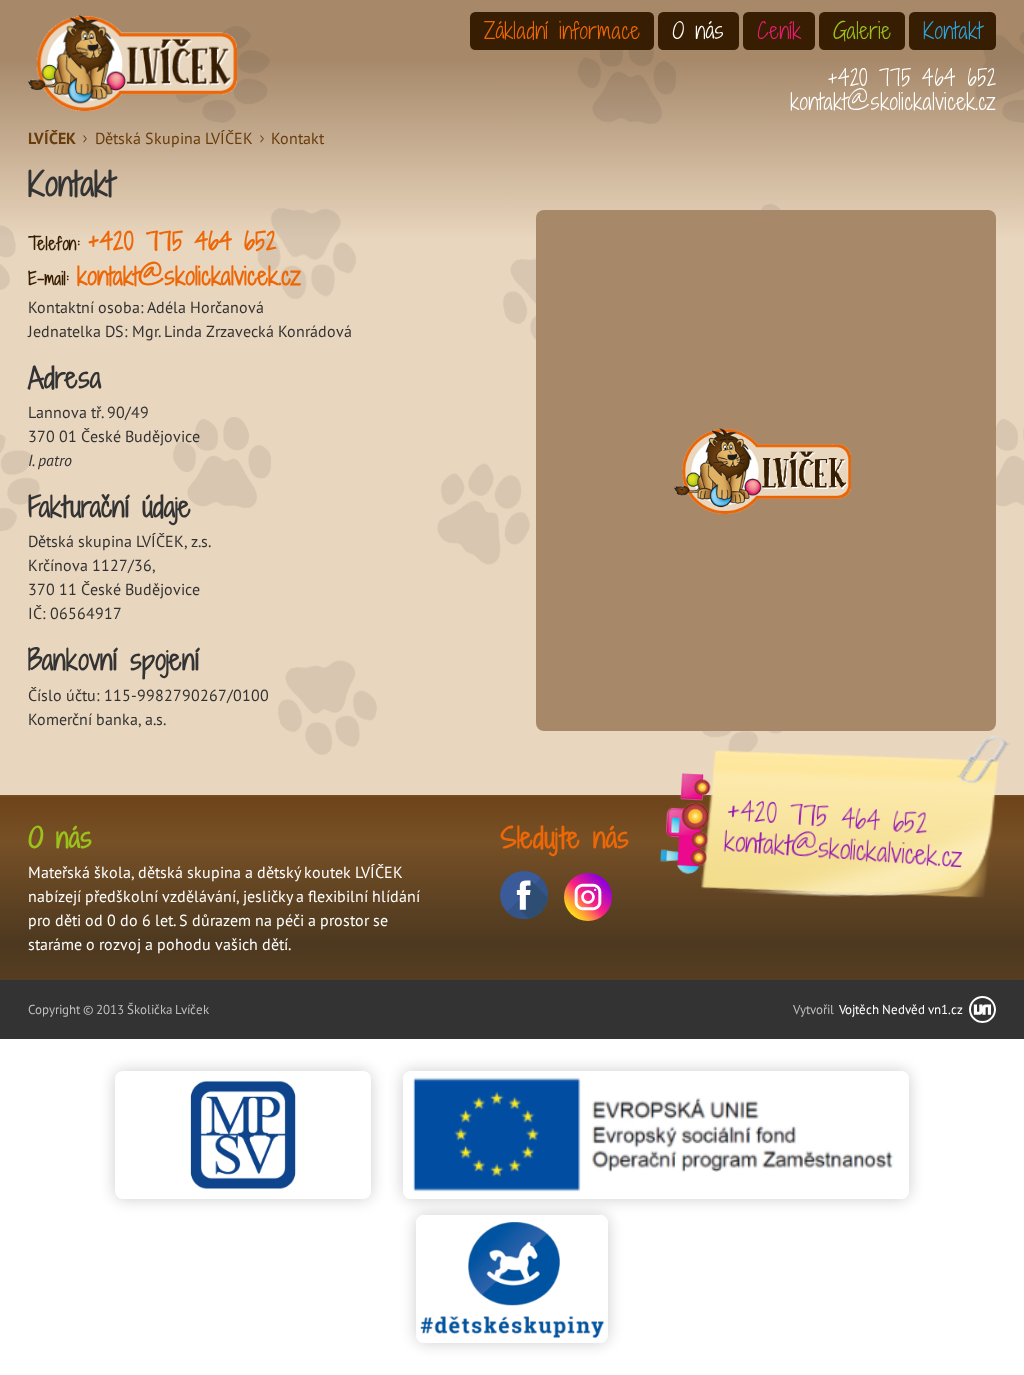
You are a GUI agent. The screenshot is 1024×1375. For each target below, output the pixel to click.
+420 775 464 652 (911, 77)
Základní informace (562, 30)
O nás (698, 30)
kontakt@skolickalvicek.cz (893, 101)
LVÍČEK (52, 138)
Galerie (862, 30)
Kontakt (952, 30)
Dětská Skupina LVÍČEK (174, 138)
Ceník (779, 30)
